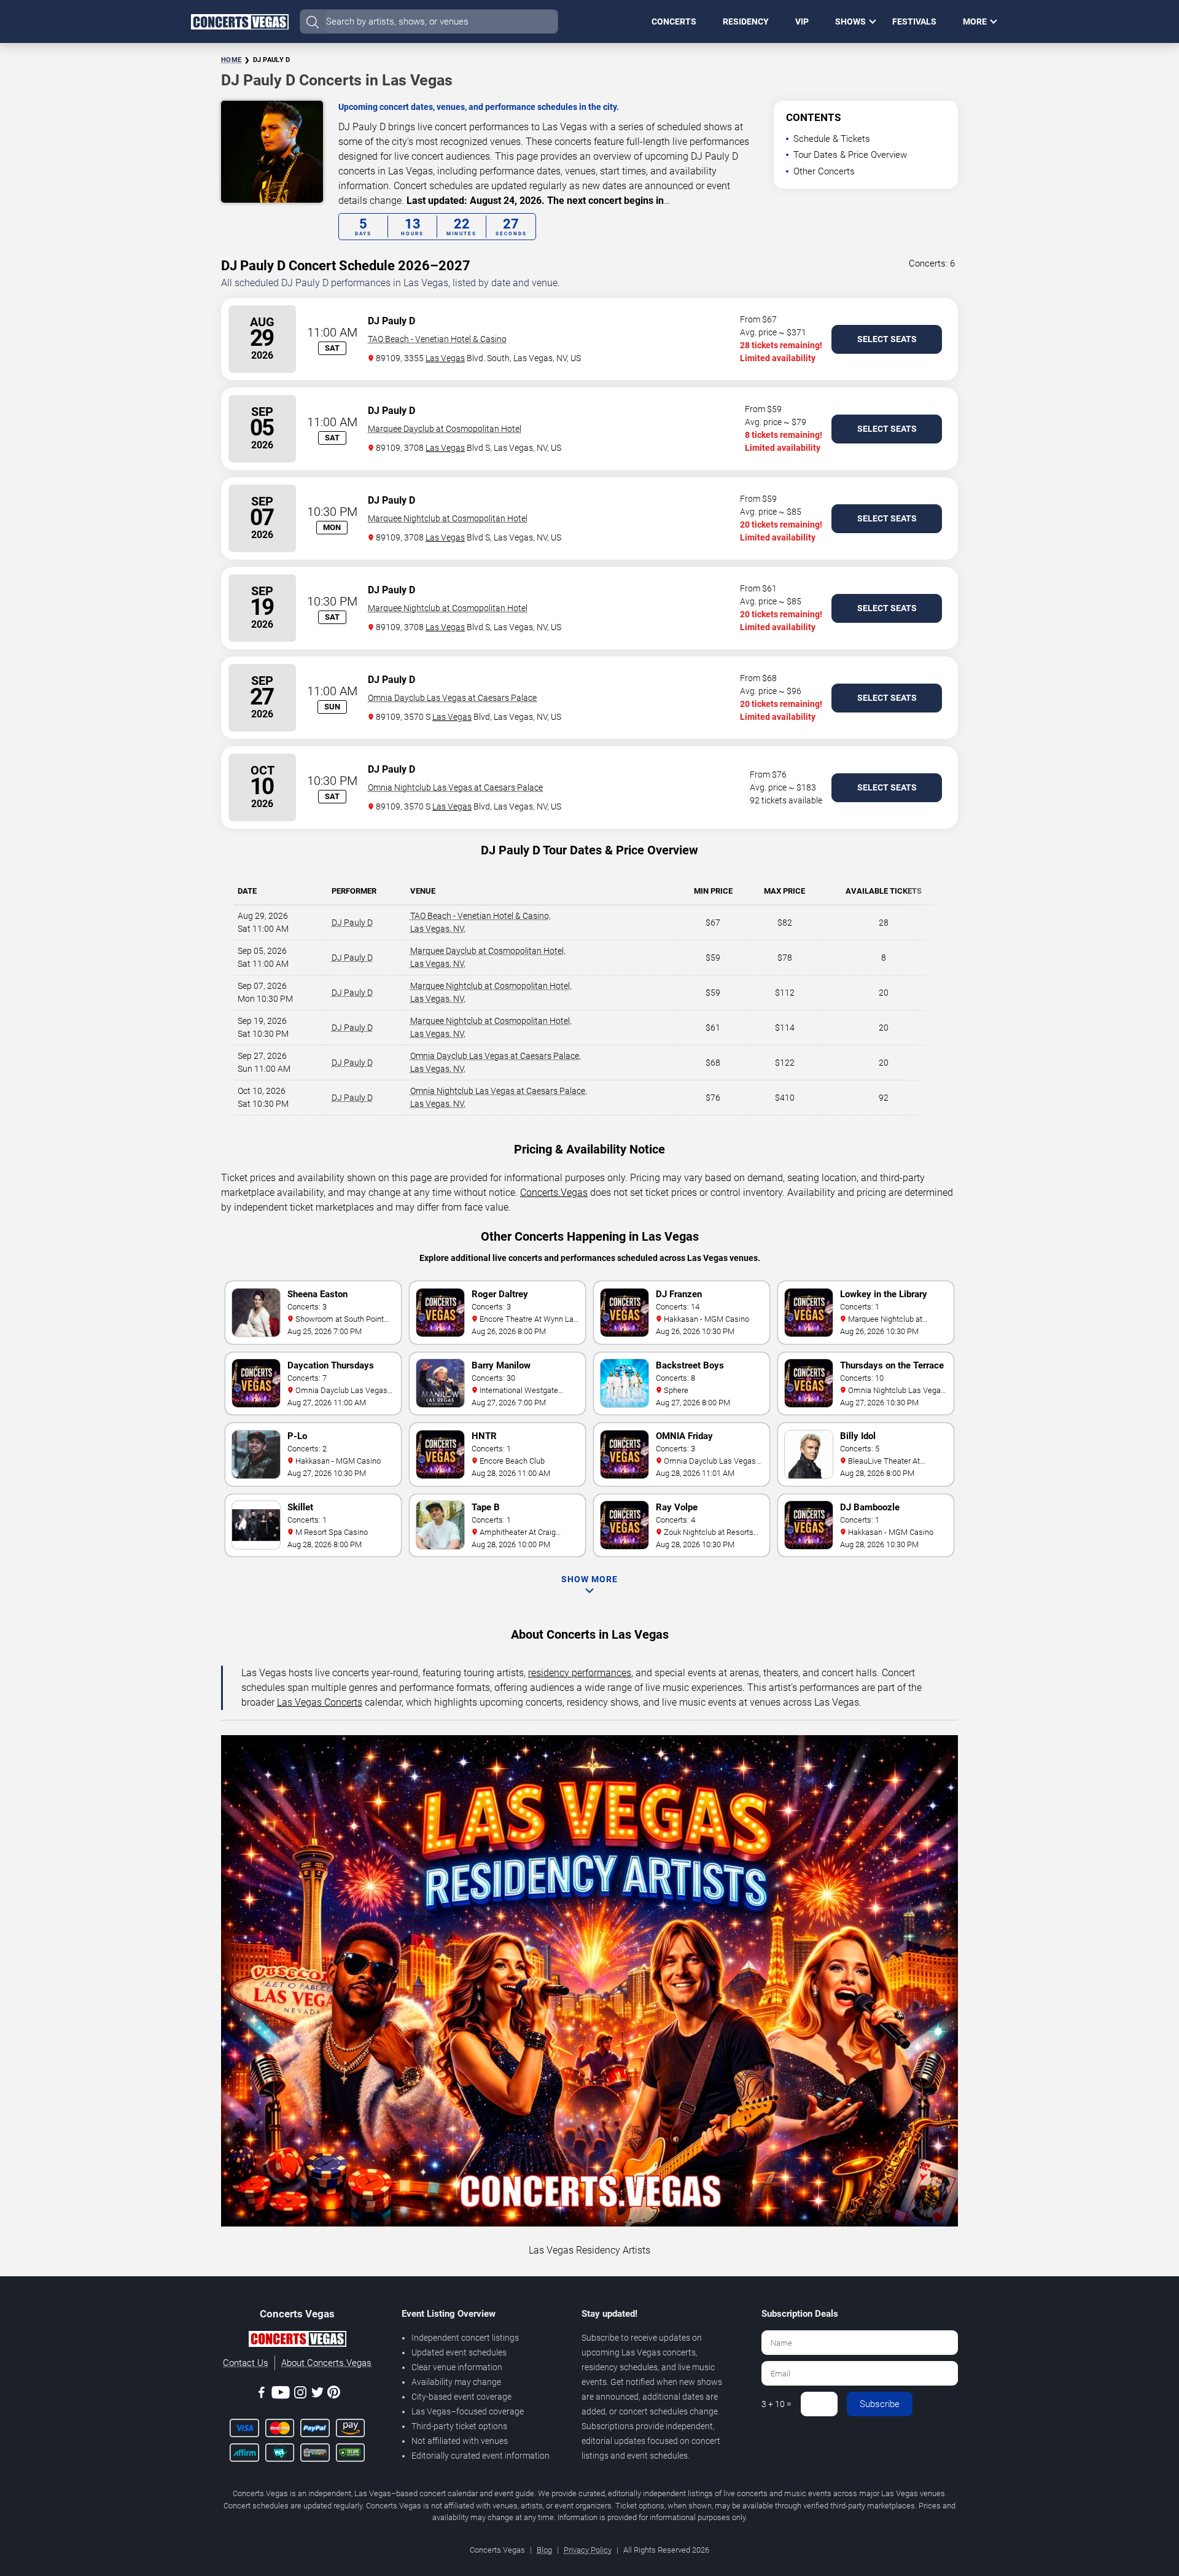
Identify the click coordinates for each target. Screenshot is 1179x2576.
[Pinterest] (334, 2394)
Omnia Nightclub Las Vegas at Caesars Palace (455, 787)
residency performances (580, 1673)
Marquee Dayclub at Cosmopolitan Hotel (445, 429)
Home (231, 60)
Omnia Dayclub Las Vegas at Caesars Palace (452, 698)
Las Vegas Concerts (320, 1702)
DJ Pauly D (352, 923)
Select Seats (887, 339)
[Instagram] (300, 2395)
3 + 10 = (776, 2404)
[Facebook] (262, 2395)
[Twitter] (317, 2395)
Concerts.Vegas (554, 1192)
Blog (544, 2550)
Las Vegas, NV (437, 929)
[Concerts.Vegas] (297, 2341)
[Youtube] (281, 2395)
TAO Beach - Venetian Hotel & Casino (437, 339)
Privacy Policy (588, 2550)
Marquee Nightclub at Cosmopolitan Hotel (448, 518)
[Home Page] (239, 21)
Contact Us (246, 2363)
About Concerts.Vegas (326, 2363)
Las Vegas (445, 358)
